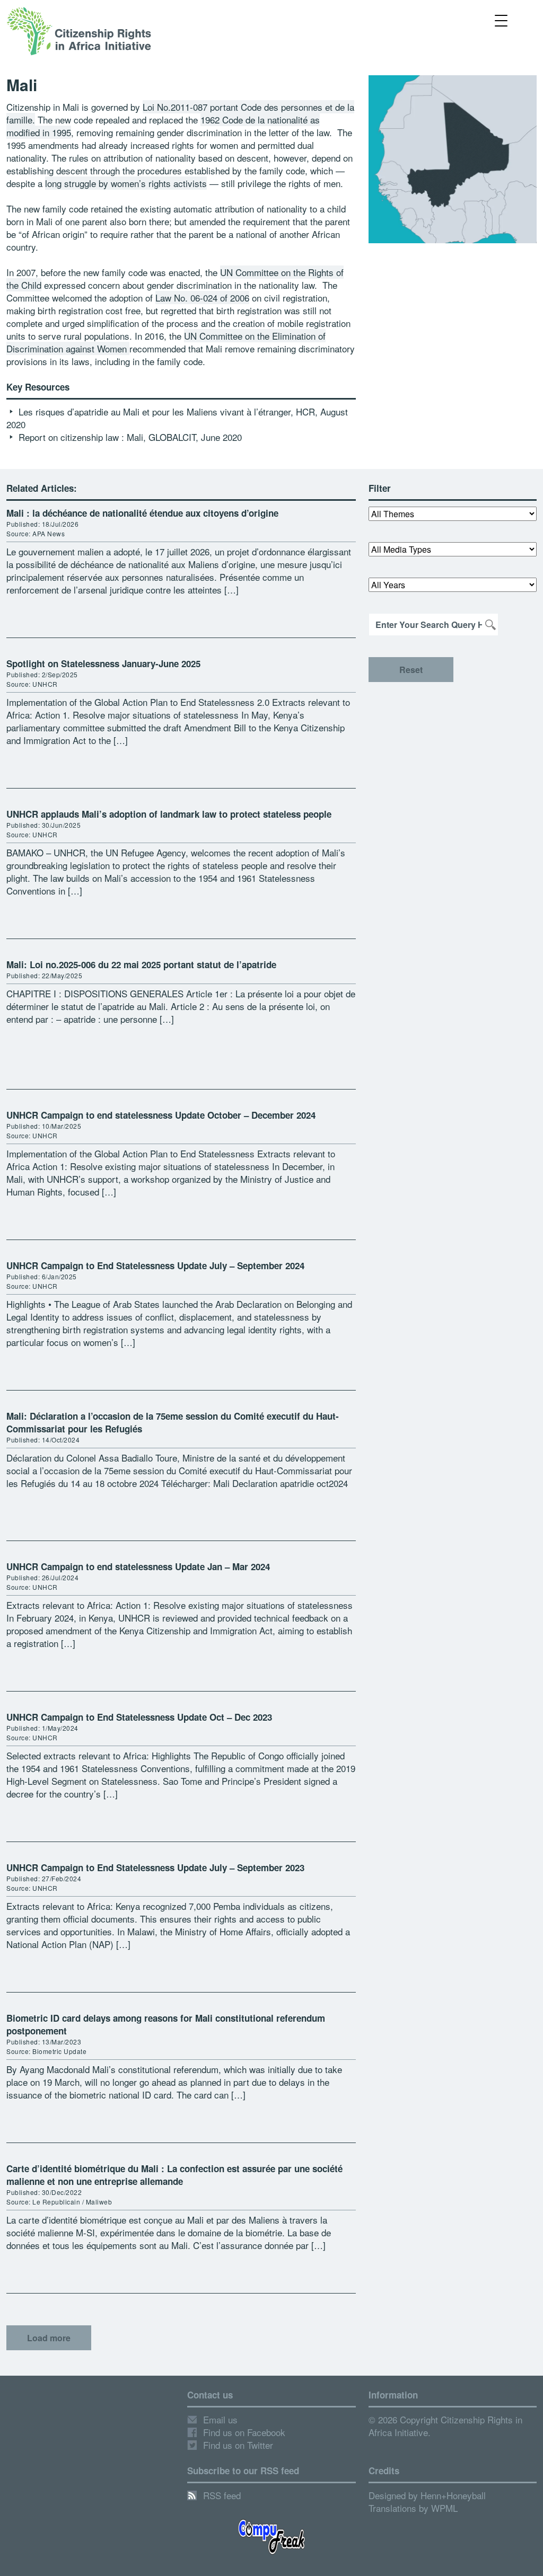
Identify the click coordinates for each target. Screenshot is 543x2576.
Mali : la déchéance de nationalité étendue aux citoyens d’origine (142, 513)
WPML (444, 2508)
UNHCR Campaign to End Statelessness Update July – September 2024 (155, 1265)
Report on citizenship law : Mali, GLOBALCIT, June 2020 (130, 437)
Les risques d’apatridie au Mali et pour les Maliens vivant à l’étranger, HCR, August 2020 (177, 418)
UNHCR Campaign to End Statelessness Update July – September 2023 (155, 1867)
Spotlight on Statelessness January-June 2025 (103, 663)
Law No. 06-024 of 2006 (202, 298)
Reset (411, 670)
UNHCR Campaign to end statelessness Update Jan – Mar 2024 (138, 1566)
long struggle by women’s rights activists (126, 183)
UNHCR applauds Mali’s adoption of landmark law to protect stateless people (169, 814)
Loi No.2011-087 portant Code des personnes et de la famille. (180, 113)
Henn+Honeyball (453, 2495)
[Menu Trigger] (501, 20)
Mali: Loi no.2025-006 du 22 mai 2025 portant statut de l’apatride (141, 964)
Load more (49, 2338)
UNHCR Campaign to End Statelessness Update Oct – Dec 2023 (139, 1717)
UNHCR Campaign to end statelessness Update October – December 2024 (161, 1115)
